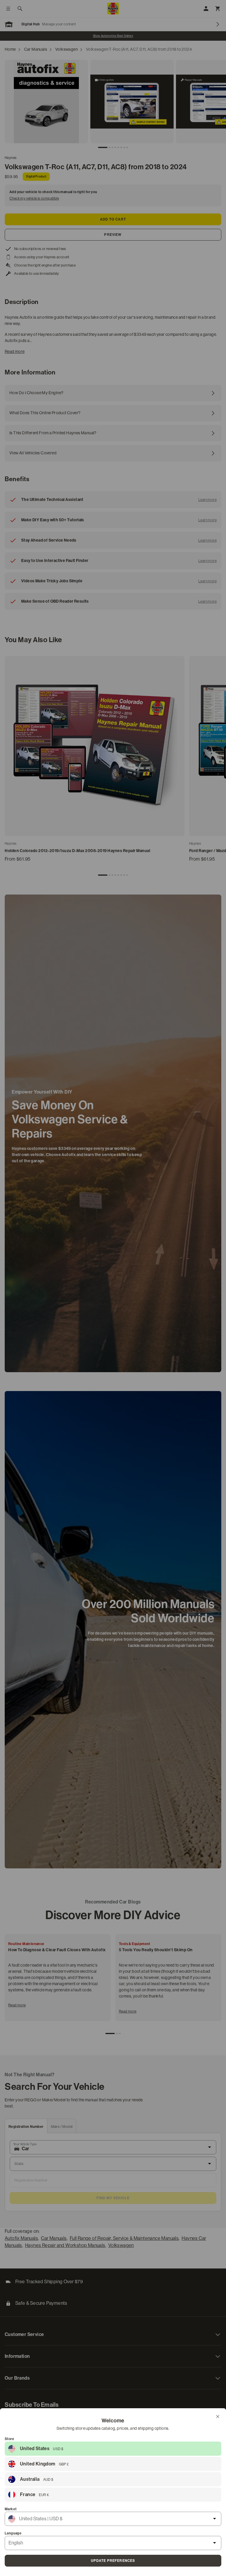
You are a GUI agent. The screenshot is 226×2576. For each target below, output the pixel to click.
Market (11, 2509)
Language (13, 2533)
